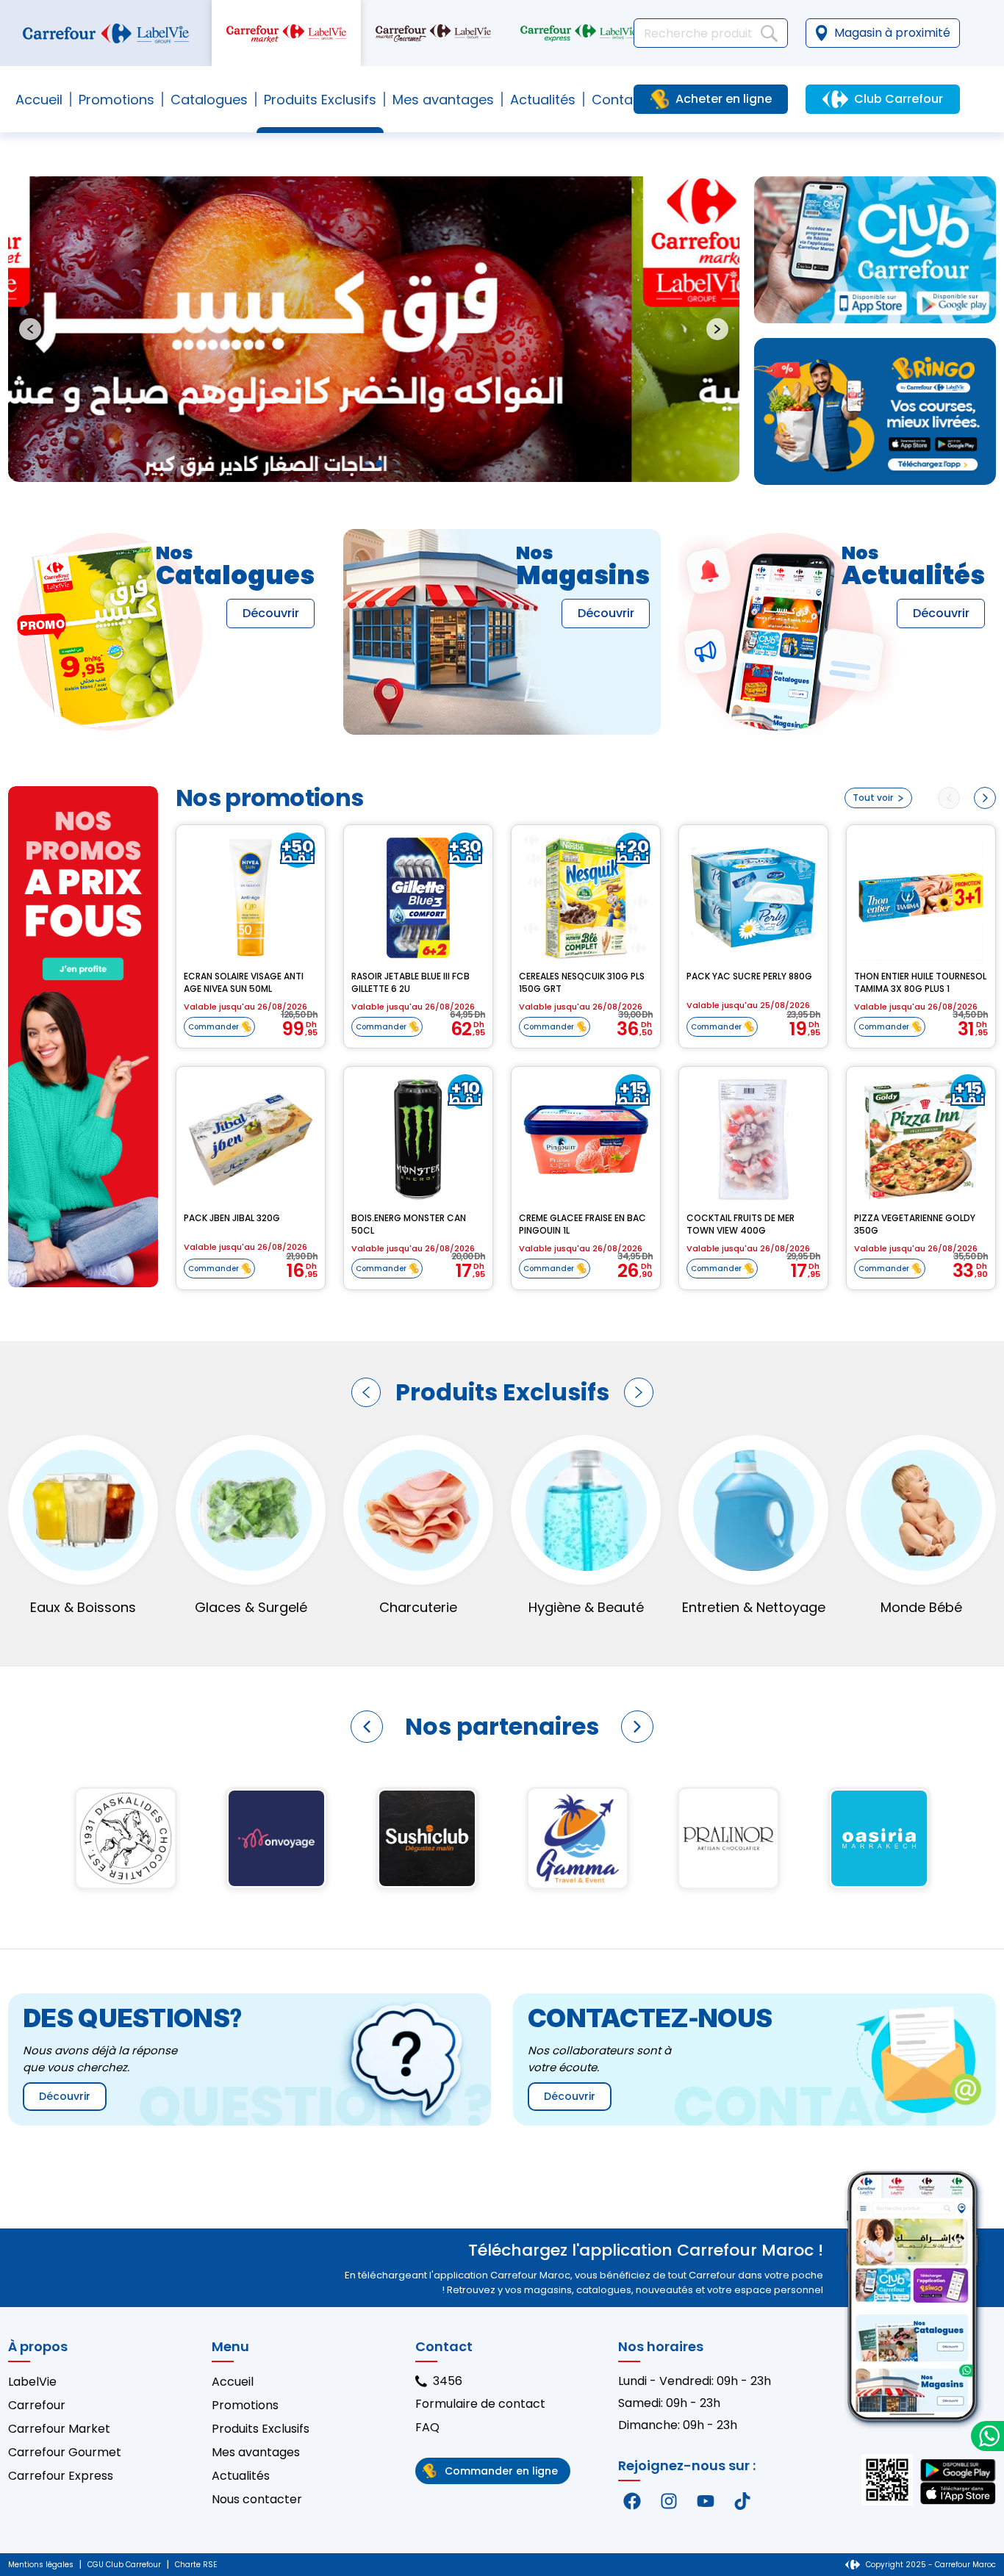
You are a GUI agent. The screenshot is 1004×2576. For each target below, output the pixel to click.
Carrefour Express (61, 2476)
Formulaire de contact (480, 2404)
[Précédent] (366, 1392)
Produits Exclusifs (261, 2429)
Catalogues (209, 100)
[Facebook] (632, 2501)
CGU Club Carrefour (124, 2565)
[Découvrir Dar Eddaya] (577, 1838)
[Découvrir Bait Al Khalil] (879, 1838)
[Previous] (949, 798)
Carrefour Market (59, 2429)
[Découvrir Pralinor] (276, 1838)
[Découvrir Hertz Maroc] (728, 1838)
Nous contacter (257, 2499)
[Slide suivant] (717, 329)
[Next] (985, 798)
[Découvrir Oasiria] (427, 1838)
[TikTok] (742, 2501)
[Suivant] (639, 1392)
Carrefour (37, 2405)
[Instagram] (669, 2501)
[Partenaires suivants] (637, 1727)
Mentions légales (41, 2565)
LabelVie (32, 2382)
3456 (448, 2381)
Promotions (116, 100)
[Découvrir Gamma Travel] (125, 1838)
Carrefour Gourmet (65, 2452)
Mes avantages (443, 100)
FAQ (427, 2427)
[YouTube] (706, 2501)
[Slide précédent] (30, 329)
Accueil (39, 100)
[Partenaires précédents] (367, 1727)
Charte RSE (196, 2565)
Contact (619, 100)
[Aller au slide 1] (367, 464)
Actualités (543, 100)
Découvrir (271, 613)
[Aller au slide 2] (379, 464)
